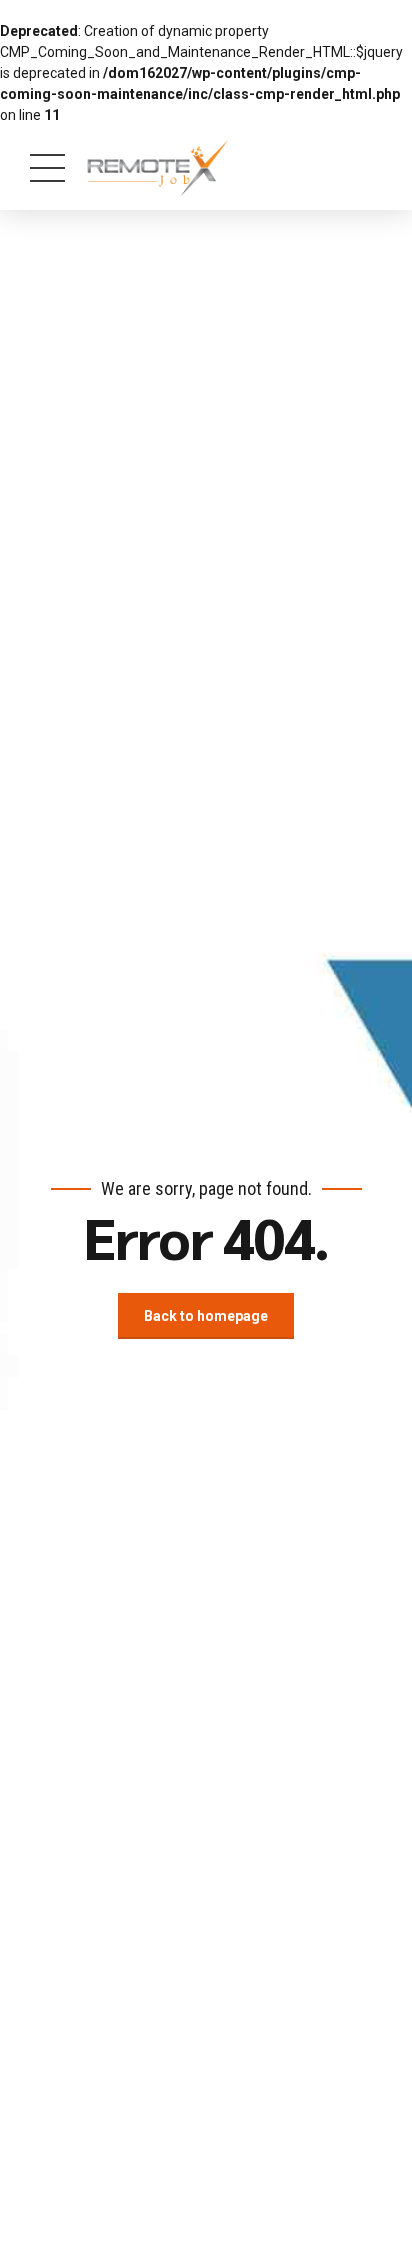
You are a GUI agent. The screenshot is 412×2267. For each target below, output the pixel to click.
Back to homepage (206, 1316)
